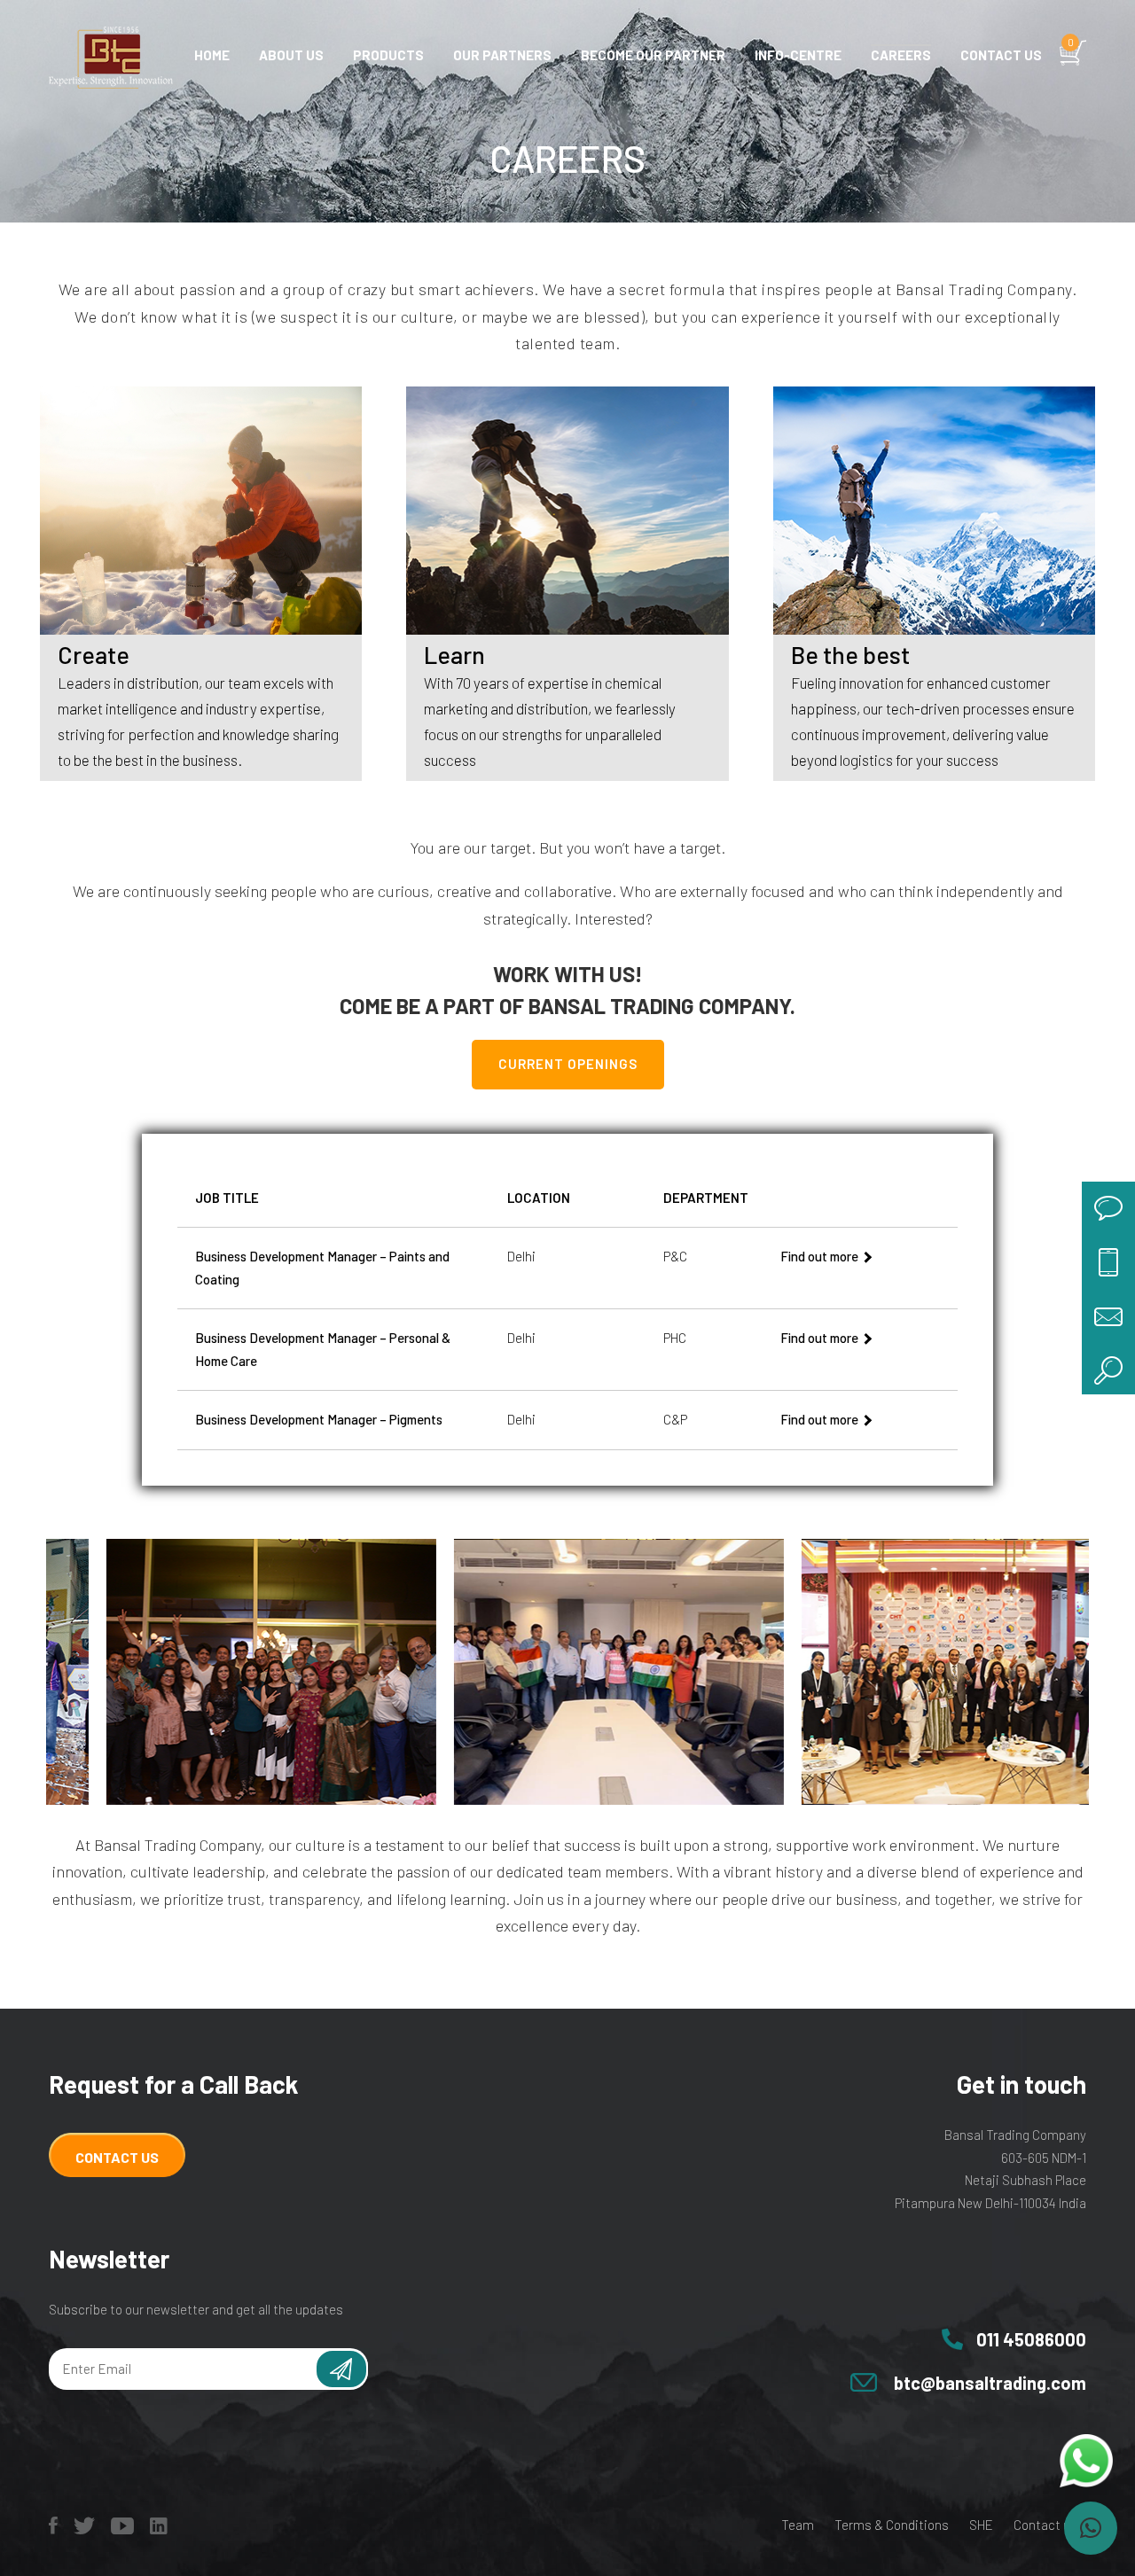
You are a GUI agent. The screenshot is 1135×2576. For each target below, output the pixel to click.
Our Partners (502, 55)
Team (798, 2525)
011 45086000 (1031, 2339)
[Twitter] (84, 2529)
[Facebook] (53, 2529)
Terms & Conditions (892, 2525)
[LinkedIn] (159, 2529)
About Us (291, 55)
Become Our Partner (653, 55)
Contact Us (117, 2157)
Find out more (819, 1256)
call (1108, 1261)
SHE (981, 2525)
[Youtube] (122, 2529)
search (1108, 1368)
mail (1108, 1315)
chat (1108, 1208)
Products (388, 55)
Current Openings (568, 1064)
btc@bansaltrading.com (990, 2383)
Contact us (1001, 55)
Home (212, 55)
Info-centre (798, 55)
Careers (901, 55)
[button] (1091, 2528)
